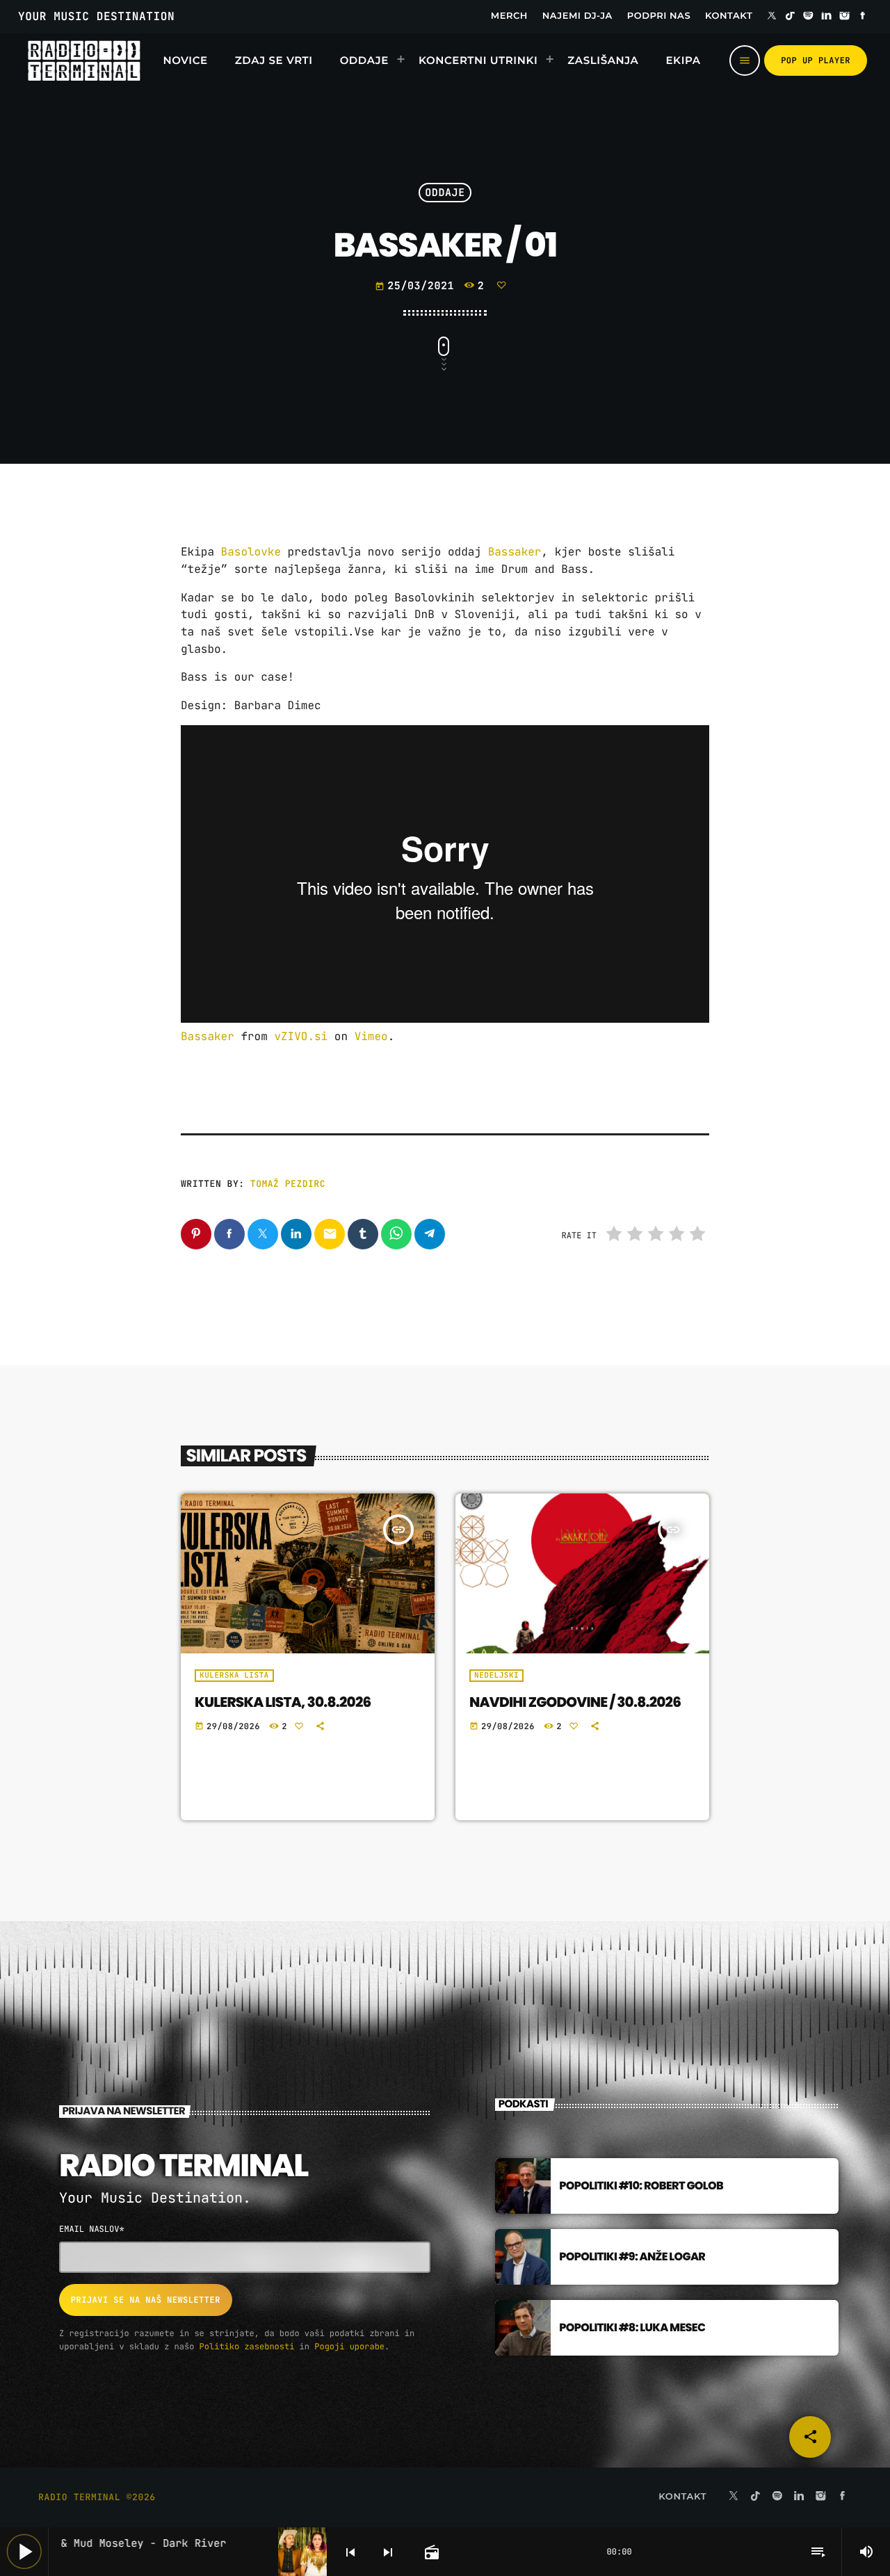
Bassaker (515, 552)
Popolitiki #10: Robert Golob (641, 2186)
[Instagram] (845, 17)
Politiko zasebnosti (247, 2347)
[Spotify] (809, 17)
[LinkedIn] (827, 17)
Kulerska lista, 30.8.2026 (283, 1702)
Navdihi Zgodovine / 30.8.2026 (575, 1702)
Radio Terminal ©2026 (97, 2497)
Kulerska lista (234, 1676)
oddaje (445, 193)
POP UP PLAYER (816, 60)
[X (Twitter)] (772, 17)
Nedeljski (496, 1676)
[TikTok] (790, 17)
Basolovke (251, 552)
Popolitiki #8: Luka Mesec (632, 2327)
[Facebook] (863, 17)
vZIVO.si (301, 1036)
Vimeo (371, 1036)
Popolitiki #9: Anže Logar (632, 2257)
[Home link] (84, 60)
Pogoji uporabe (349, 2347)
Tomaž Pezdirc (288, 1184)
